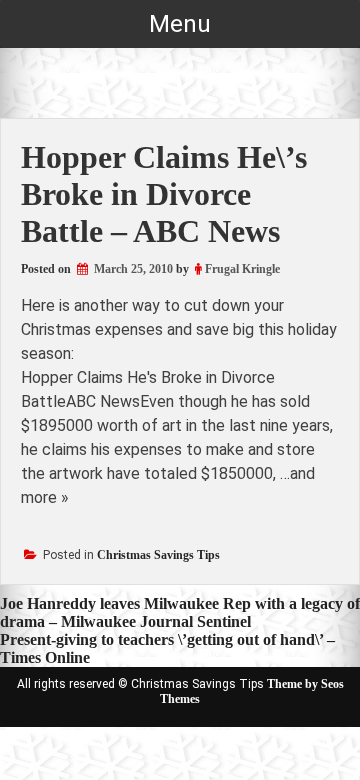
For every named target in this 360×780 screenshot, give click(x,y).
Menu (180, 24)
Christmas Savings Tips (158, 555)
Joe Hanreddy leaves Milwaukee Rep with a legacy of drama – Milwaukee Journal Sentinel (180, 612)
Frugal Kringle (242, 269)
